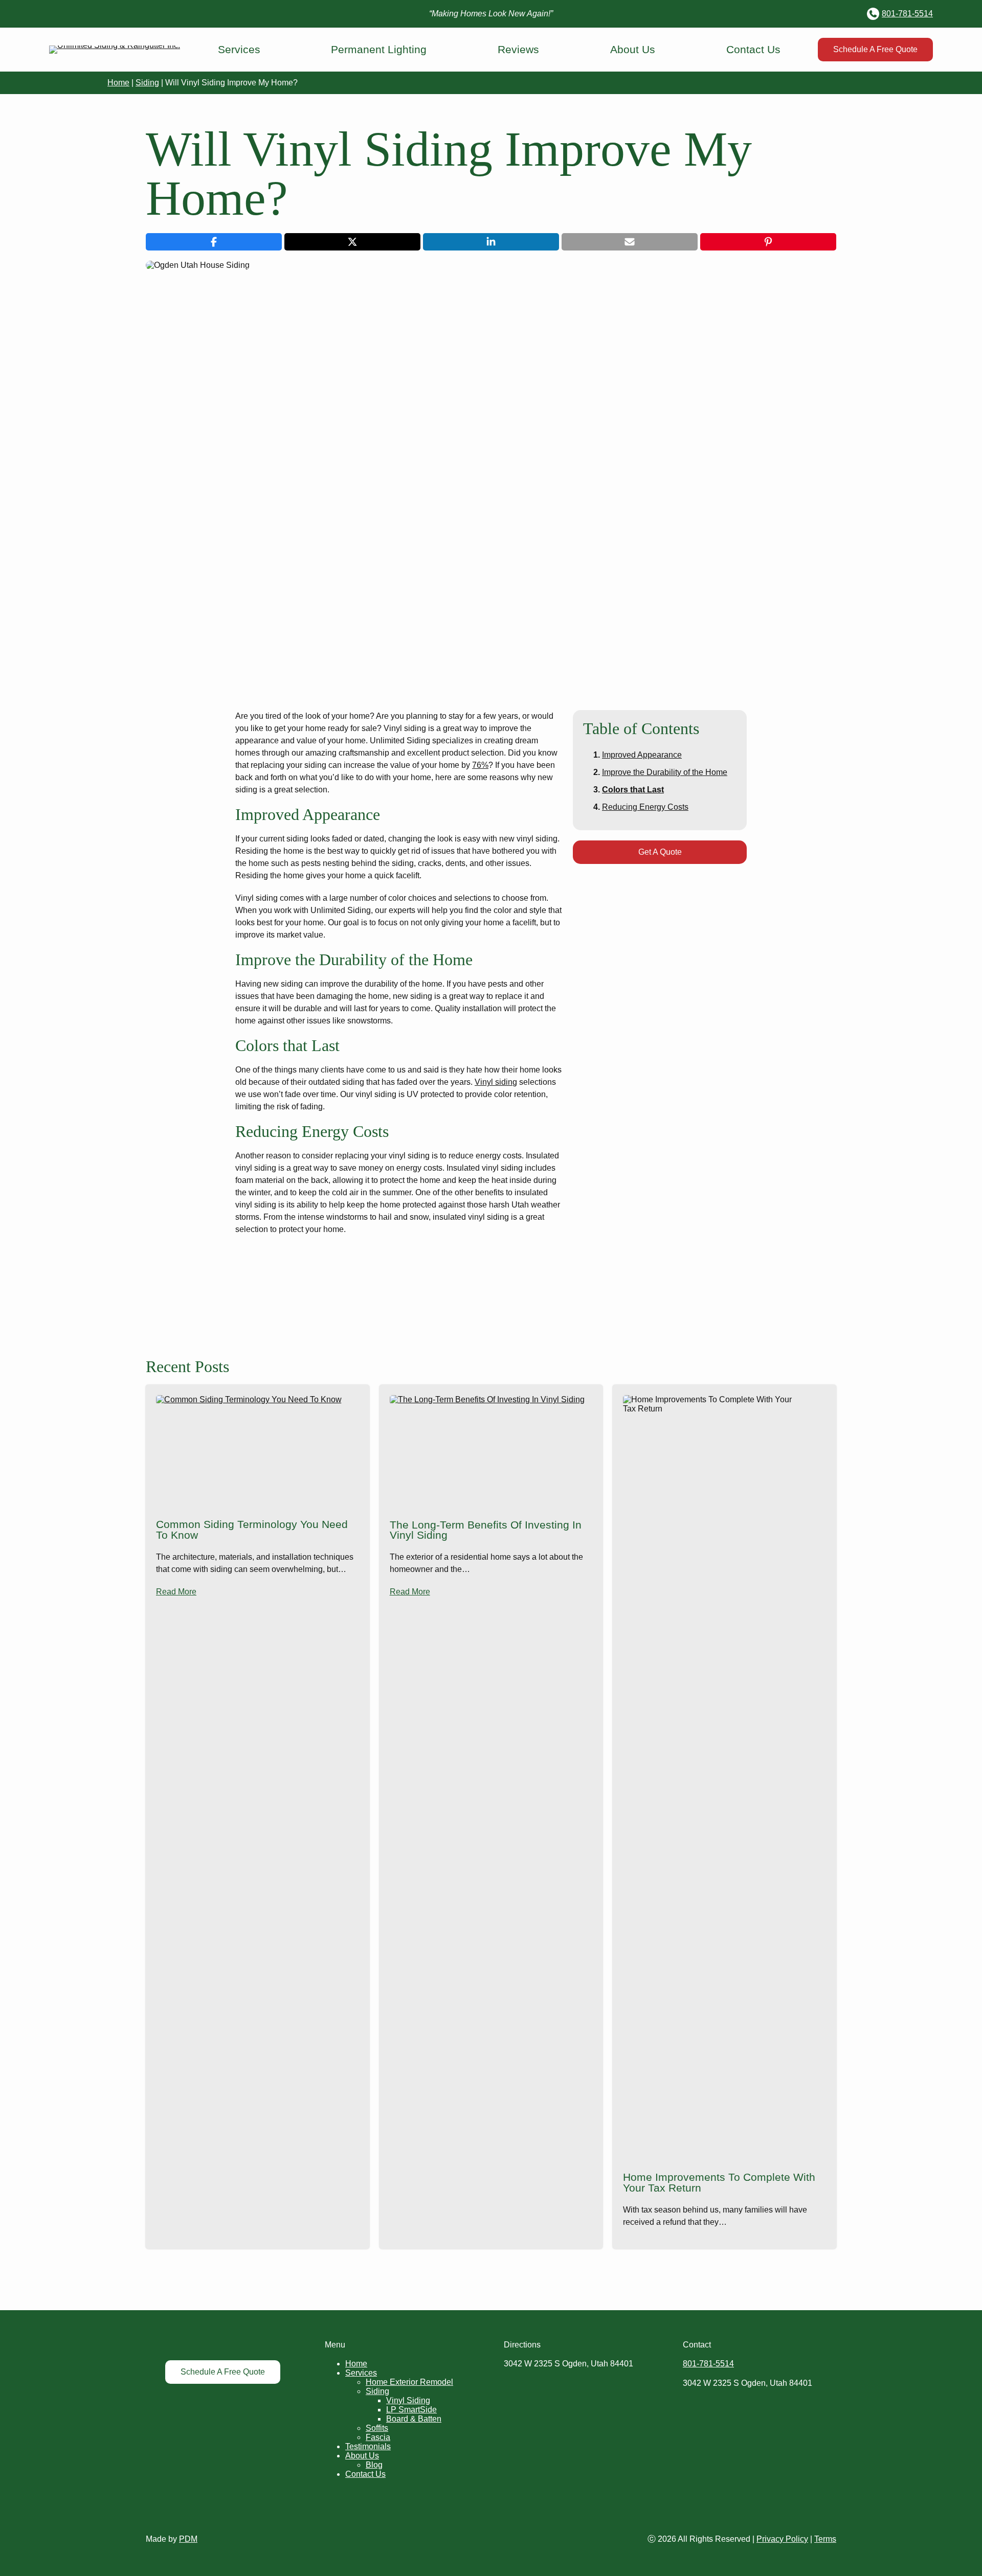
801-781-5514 (907, 14)
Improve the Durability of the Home (665, 772)
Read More (176, 1592)
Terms (825, 2539)
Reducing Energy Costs (645, 807)
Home (118, 83)
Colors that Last (633, 790)
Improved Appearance (642, 755)
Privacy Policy (782, 2539)
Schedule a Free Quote (875, 49)
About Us (633, 49)
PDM (188, 2539)
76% (480, 765)
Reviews (518, 49)
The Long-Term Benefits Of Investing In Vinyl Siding (486, 1531)
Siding (147, 83)
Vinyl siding (496, 1082)
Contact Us (753, 49)
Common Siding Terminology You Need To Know (252, 1530)
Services (239, 49)
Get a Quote (660, 852)
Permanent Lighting (379, 49)
